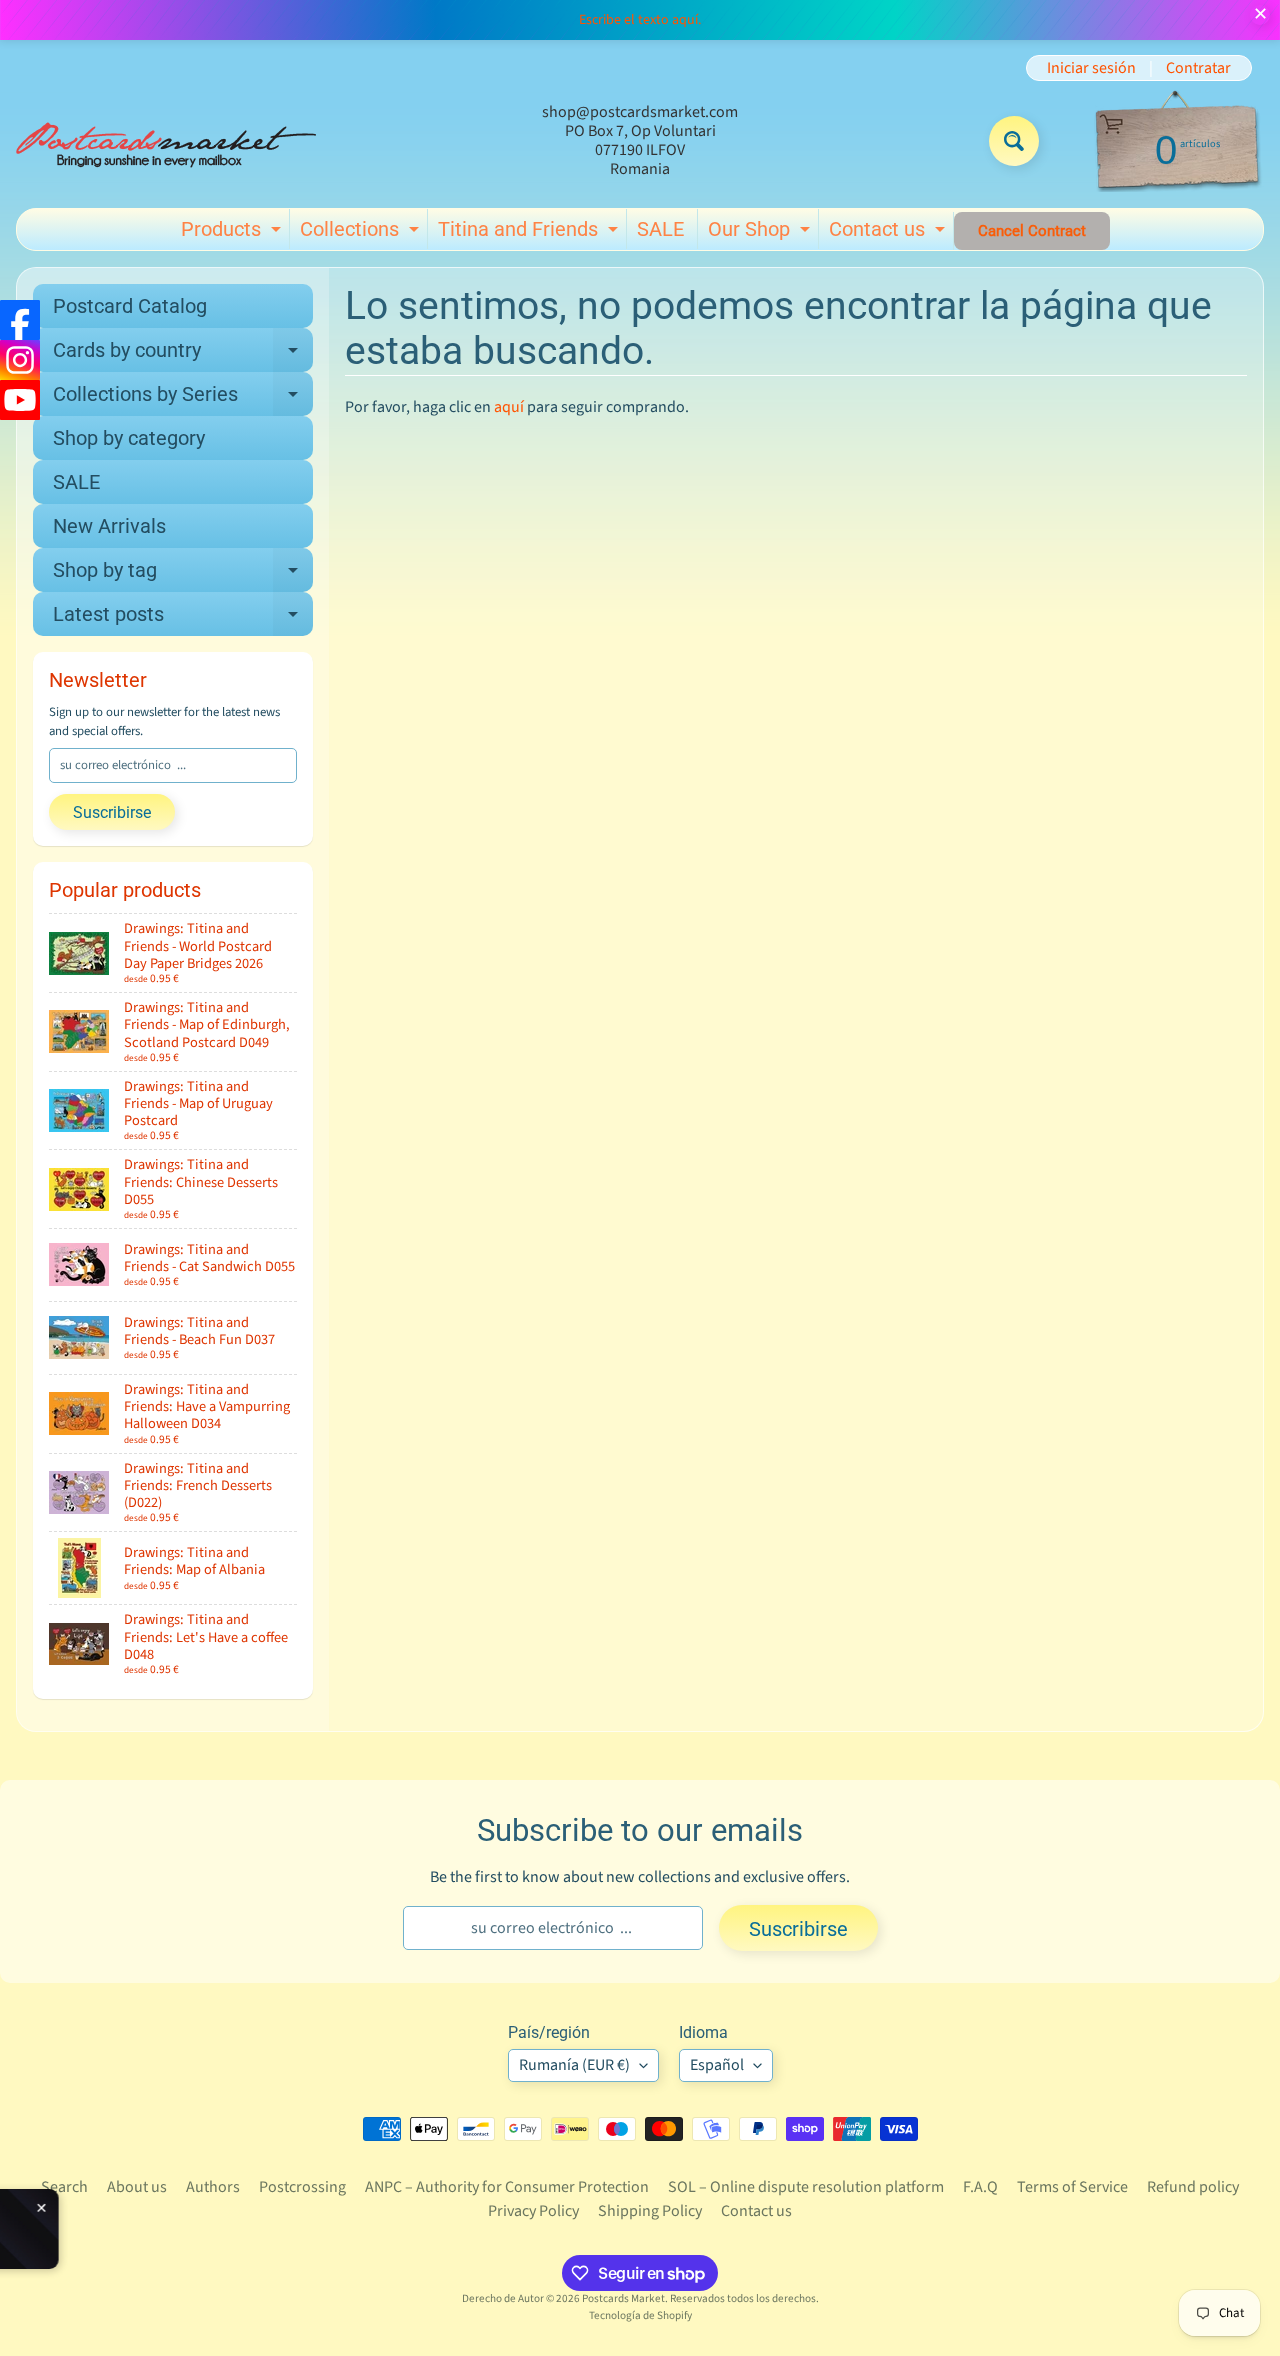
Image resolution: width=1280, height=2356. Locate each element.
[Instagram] (20, 360)
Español (717, 2065)
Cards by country (183, 355)
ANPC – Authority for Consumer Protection (507, 2187)
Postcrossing (302, 2187)
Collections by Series (183, 399)
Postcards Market (623, 2298)
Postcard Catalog (130, 306)
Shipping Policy (650, 2211)
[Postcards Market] (166, 141)
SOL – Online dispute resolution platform (806, 2187)
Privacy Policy (533, 2211)
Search (64, 2187)
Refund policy (1193, 2187)
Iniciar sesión (1091, 68)
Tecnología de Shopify (640, 2315)
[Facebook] (20, 320)
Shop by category (129, 438)
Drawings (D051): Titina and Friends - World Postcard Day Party (193, 2222)
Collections (362, 233)
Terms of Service (1072, 2187)
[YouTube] (20, 400)
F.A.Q (980, 2187)
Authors (213, 2187)
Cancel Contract (1032, 231)
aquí (509, 407)
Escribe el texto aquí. (640, 20)
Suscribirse (112, 812)
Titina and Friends (530, 233)
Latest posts (183, 619)
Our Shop (761, 233)
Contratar (1198, 68)
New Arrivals (109, 526)
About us (137, 2187)
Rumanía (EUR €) (574, 2065)
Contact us (889, 233)
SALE (660, 229)
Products (233, 233)
